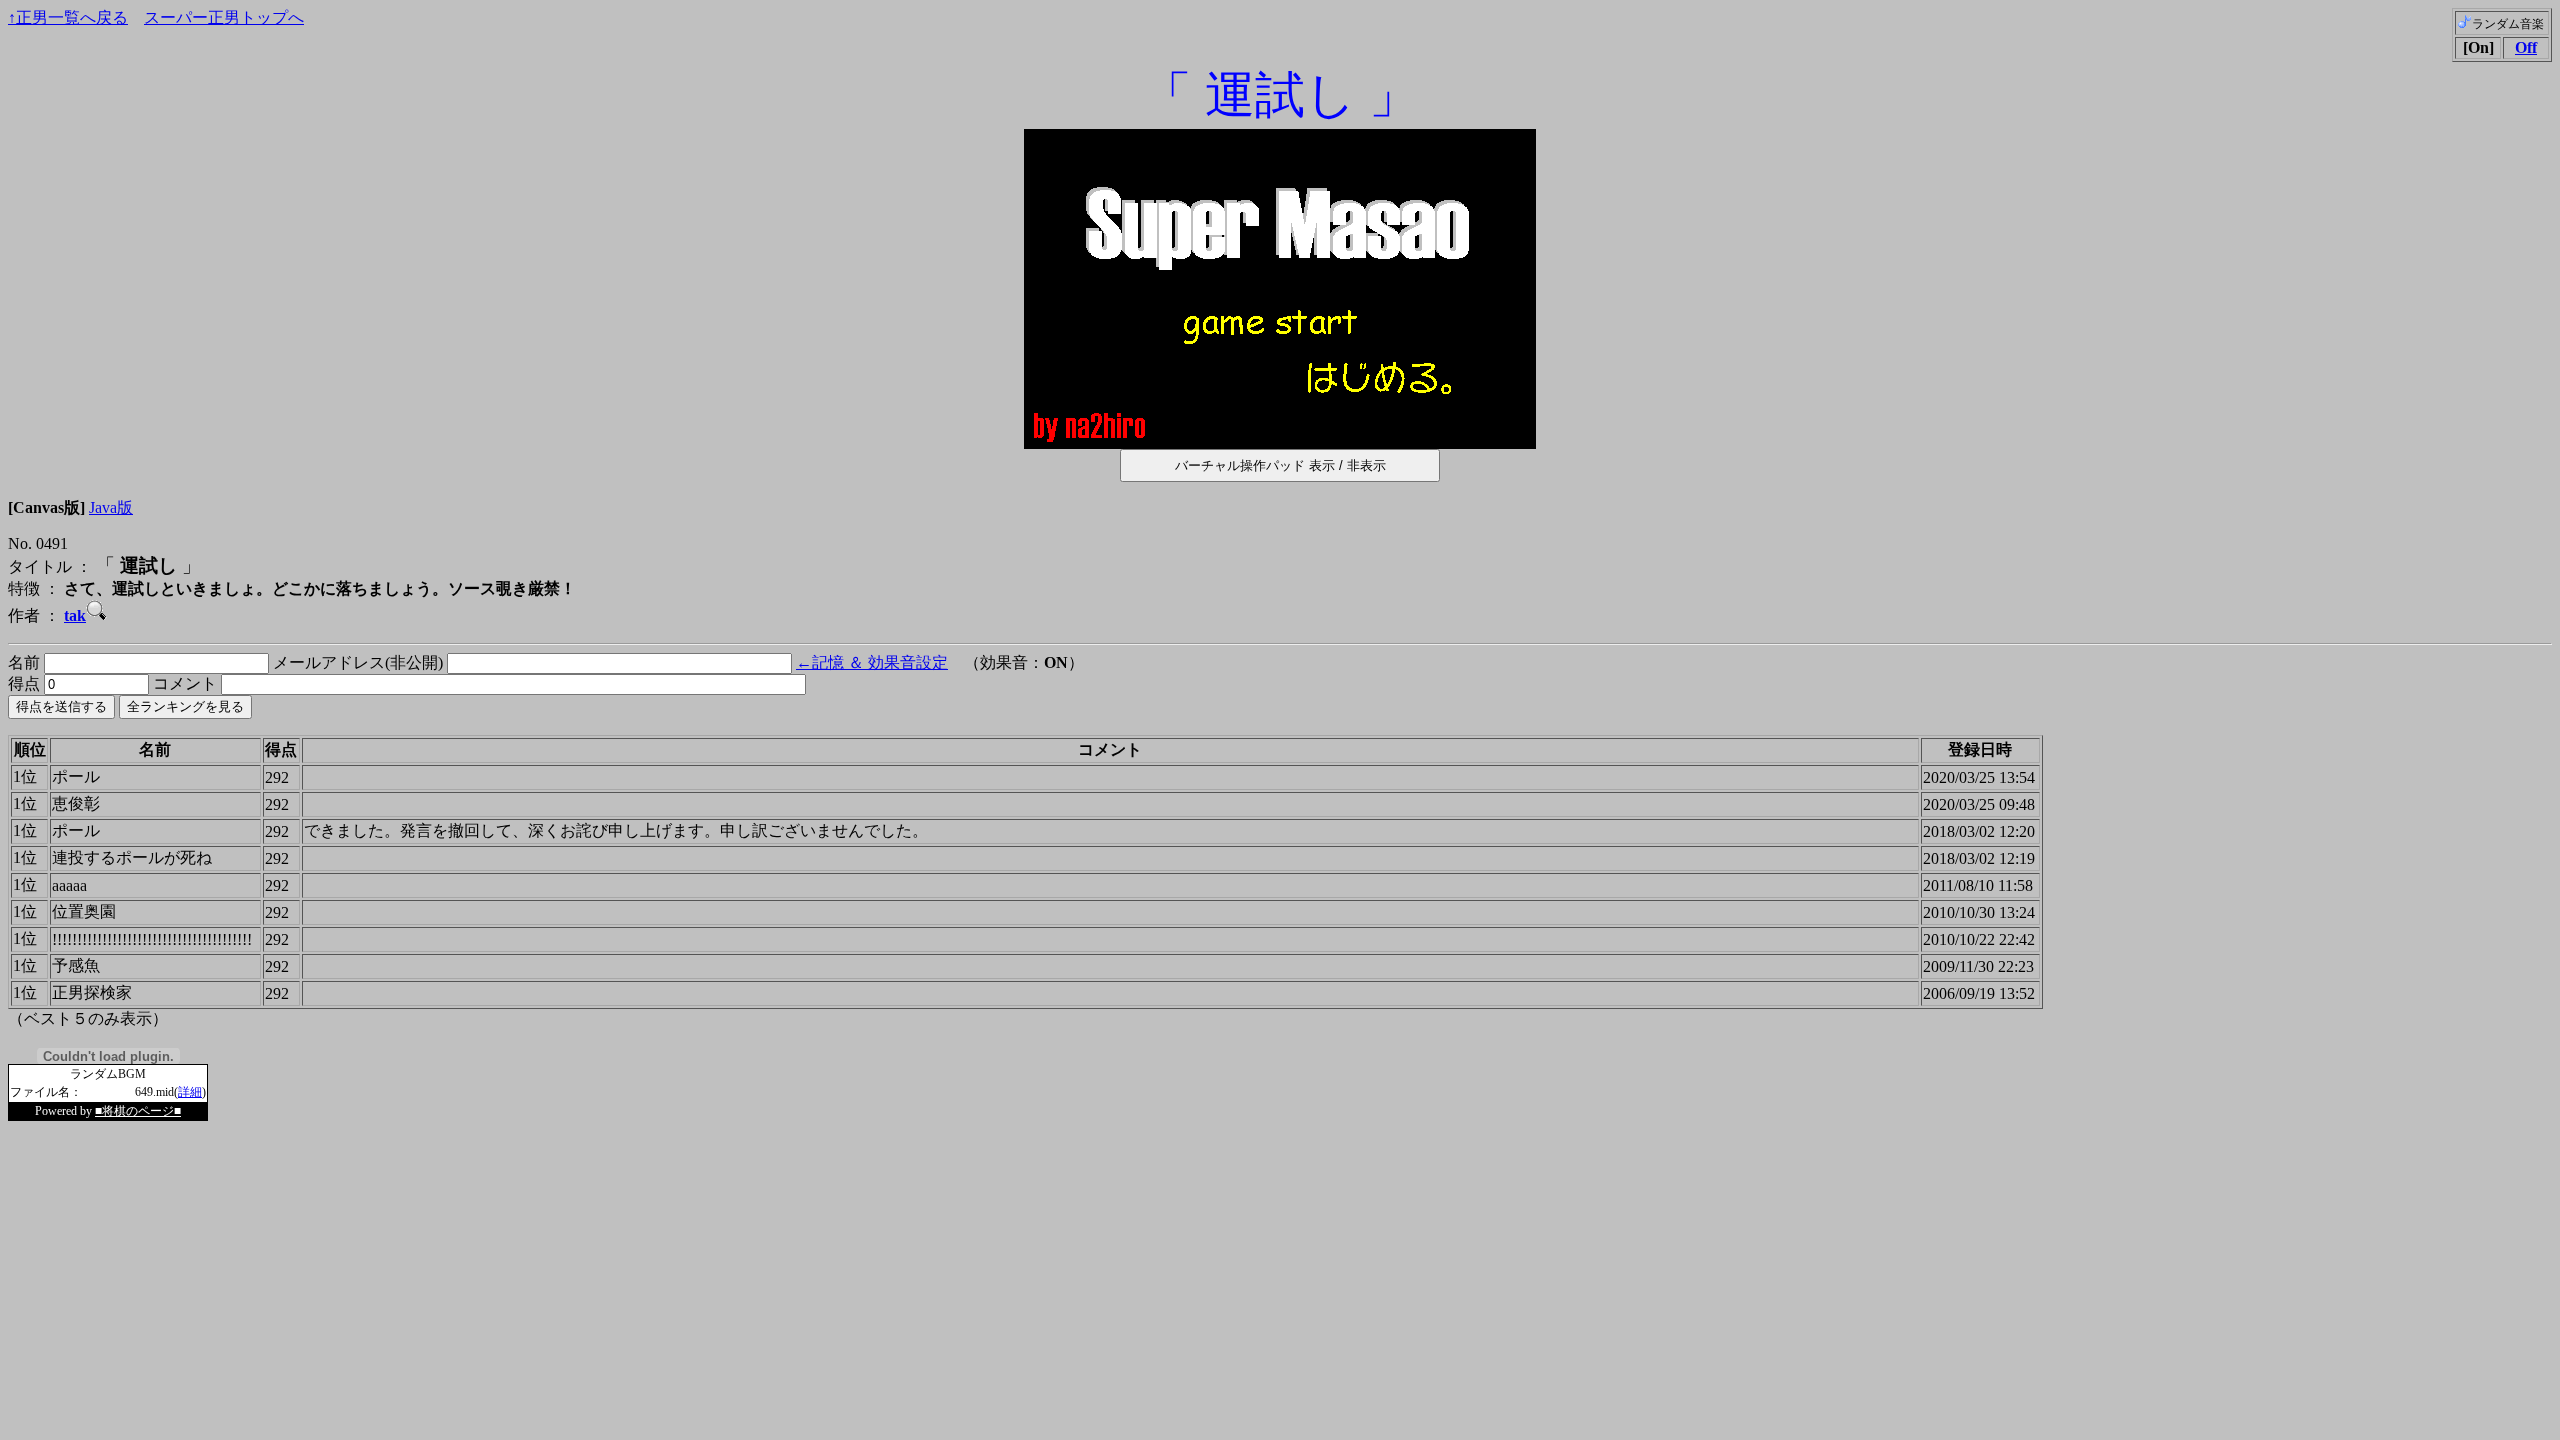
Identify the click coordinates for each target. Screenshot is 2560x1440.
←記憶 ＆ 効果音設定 (872, 662)
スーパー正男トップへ (224, 17)
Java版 (111, 507)
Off (2526, 47)
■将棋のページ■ (138, 1111)
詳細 (190, 1092)
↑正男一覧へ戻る (68, 17)
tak (75, 615)
